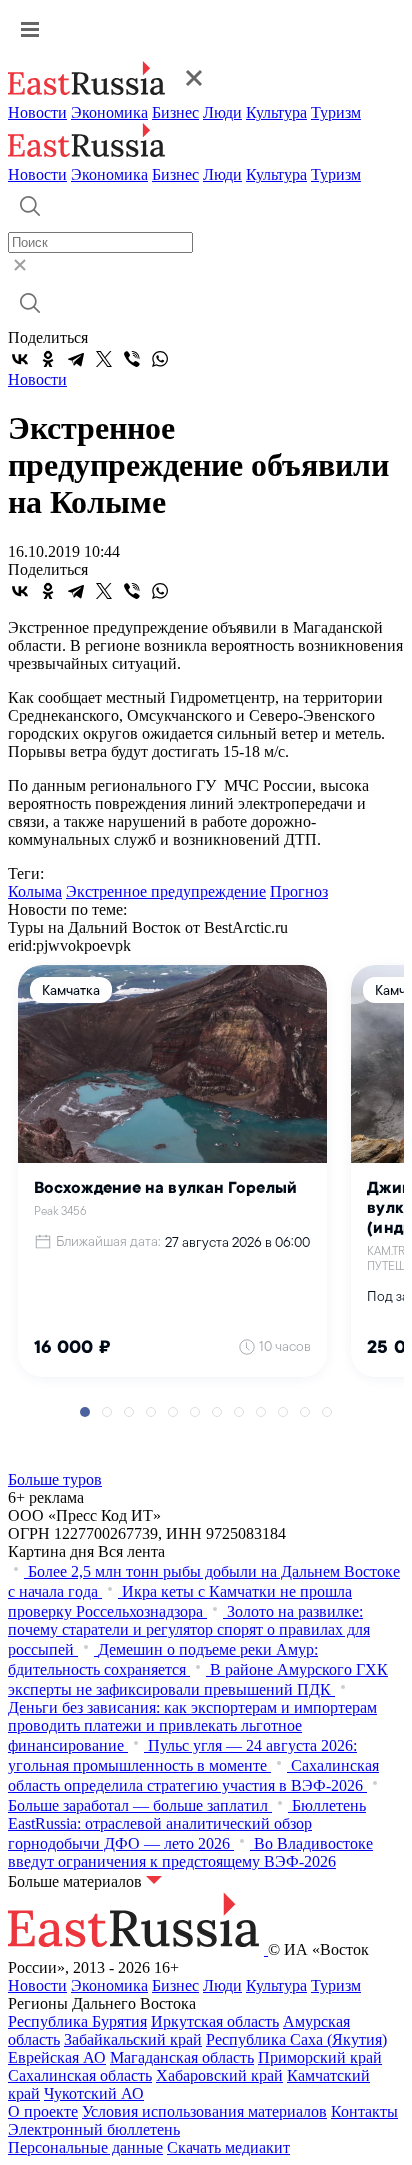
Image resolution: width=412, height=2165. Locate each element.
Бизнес (175, 112)
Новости (37, 112)
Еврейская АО (57, 2057)
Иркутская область (215, 2021)
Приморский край (320, 2057)
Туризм (336, 112)
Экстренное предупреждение (166, 891)
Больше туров (55, 1479)
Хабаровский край (219, 2075)
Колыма (35, 891)
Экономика (109, 112)
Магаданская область (182, 2057)
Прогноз (299, 891)
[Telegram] (76, 359)
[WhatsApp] (160, 359)
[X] (104, 359)
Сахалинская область (80, 2075)
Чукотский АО (94, 2093)
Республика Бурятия (77, 2021)
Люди (222, 112)
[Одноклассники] (48, 359)
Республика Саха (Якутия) (296, 2039)
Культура (276, 112)
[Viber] (132, 359)
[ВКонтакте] (20, 359)
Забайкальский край (133, 2039)
